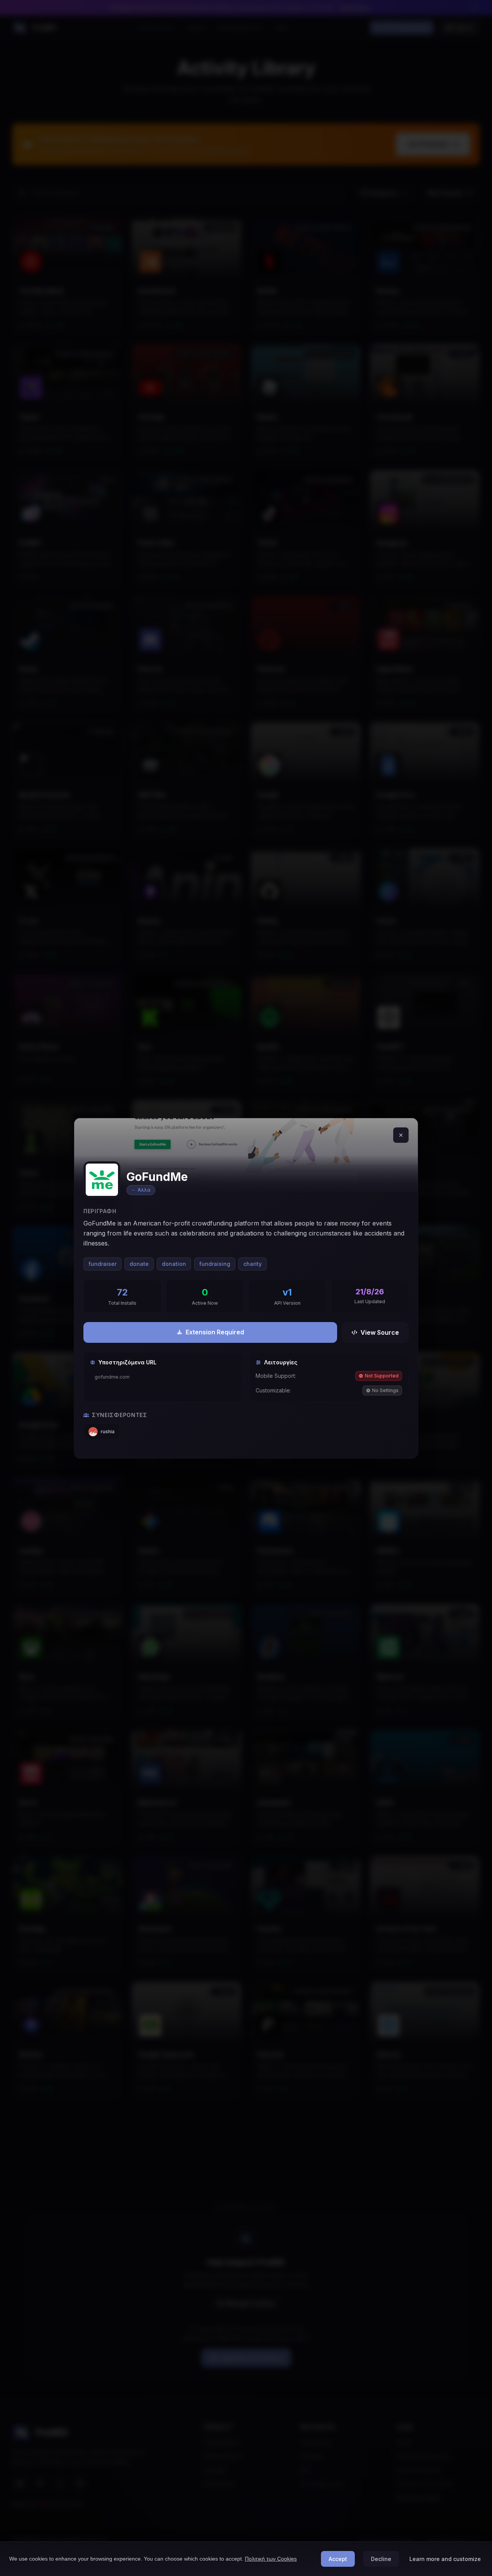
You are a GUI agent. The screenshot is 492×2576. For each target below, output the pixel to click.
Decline (381, 2559)
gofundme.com (112, 1377)
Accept (338, 2559)
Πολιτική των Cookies (271, 2559)
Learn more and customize (445, 2559)
